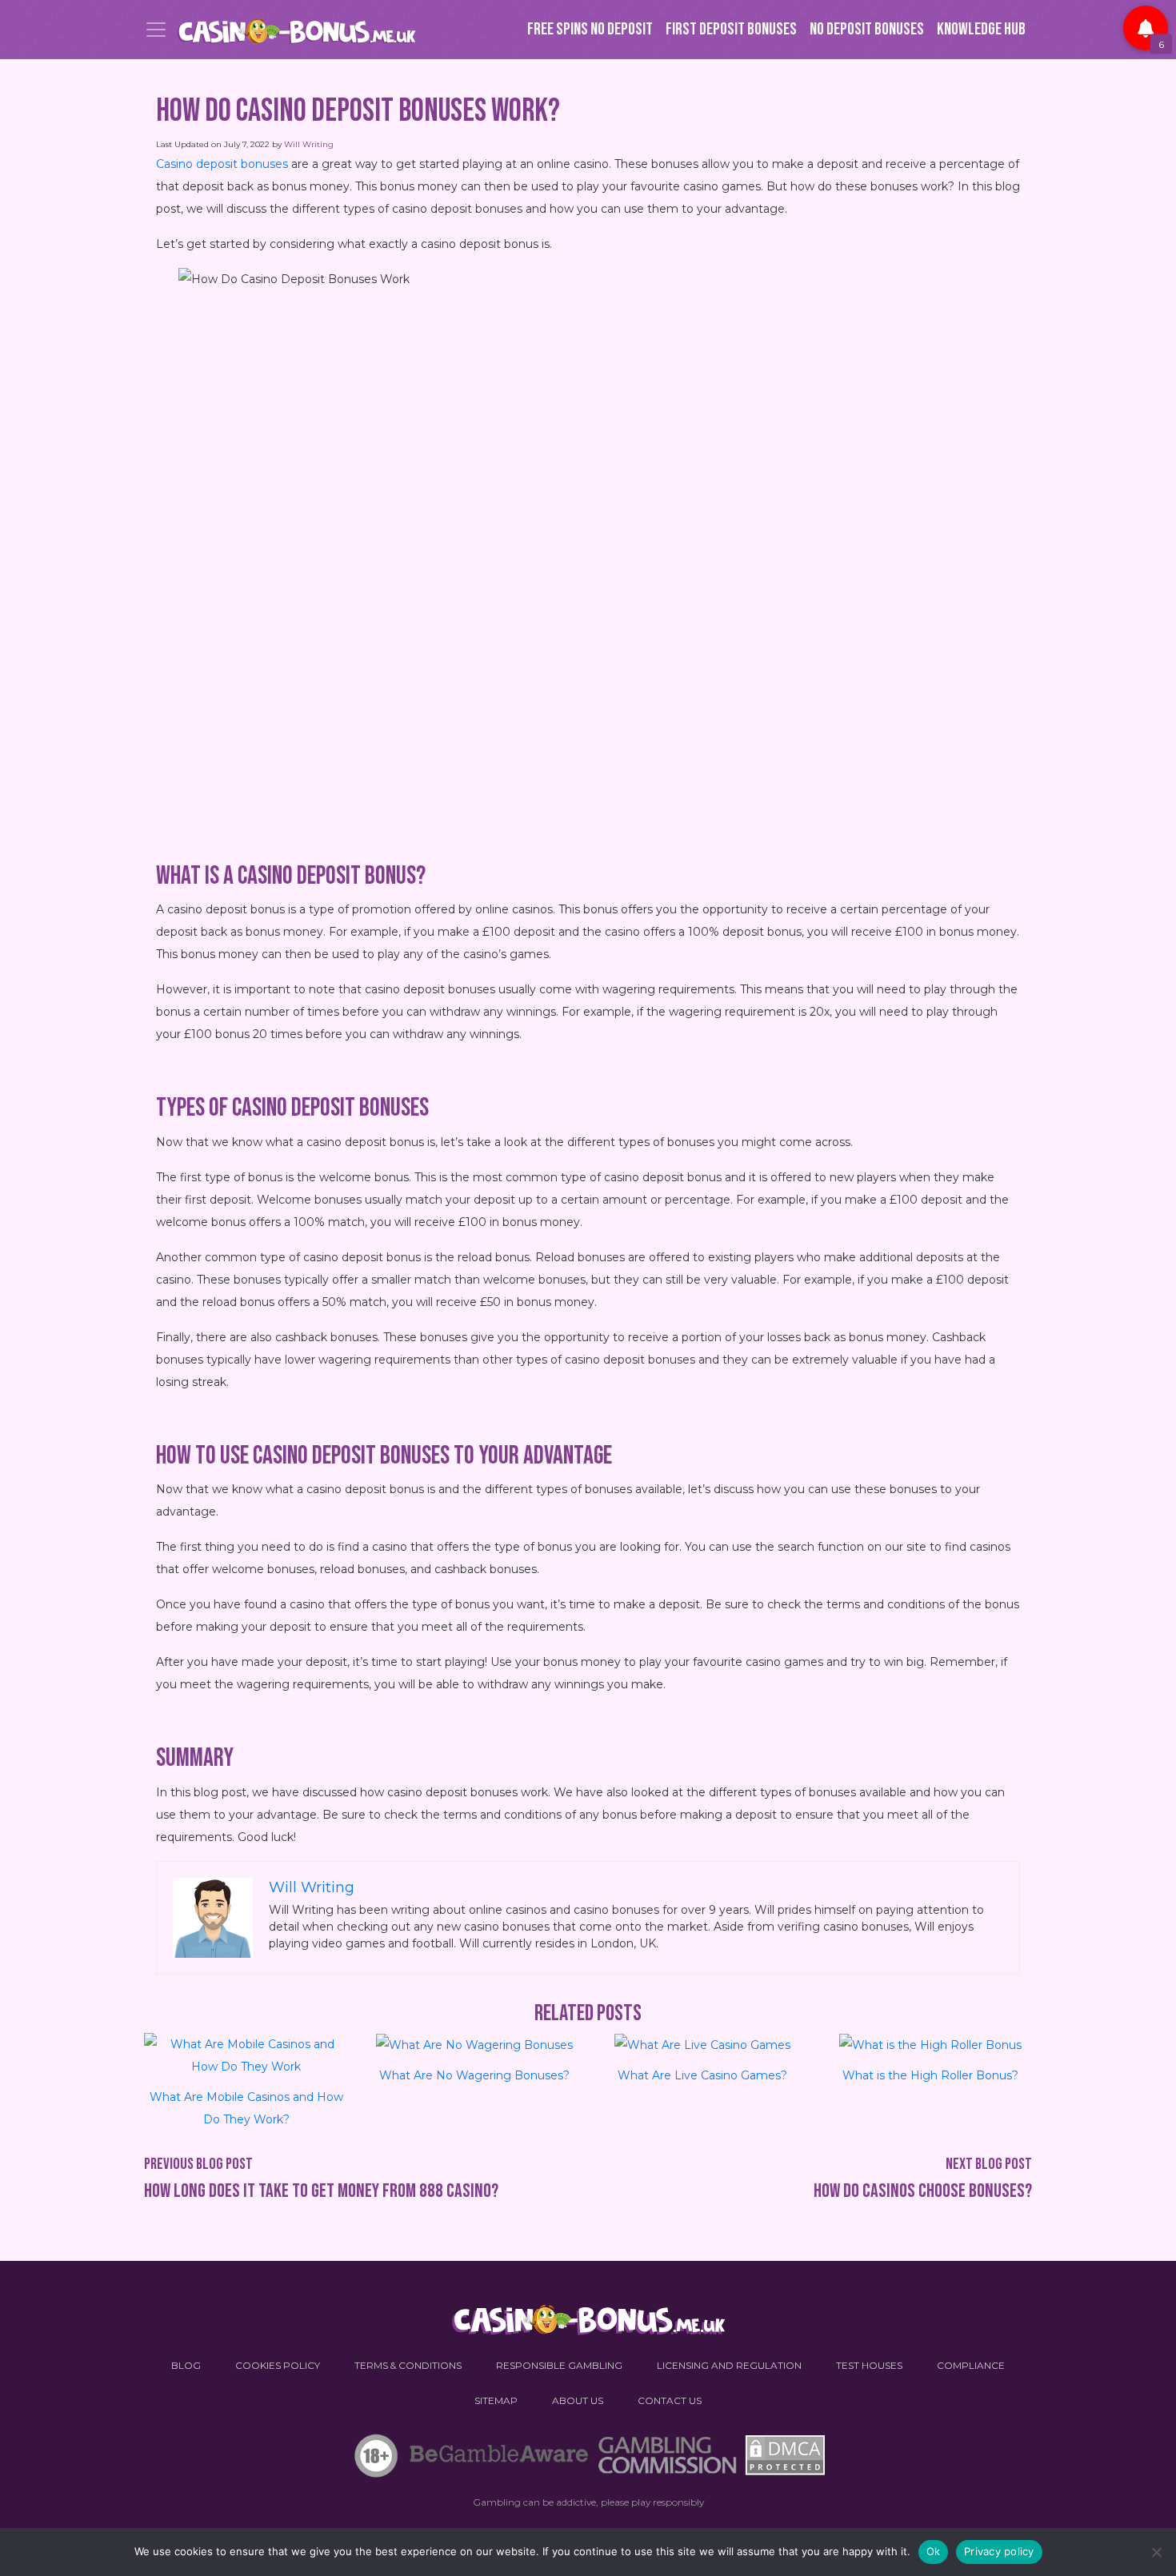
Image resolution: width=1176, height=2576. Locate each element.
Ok (934, 2551)
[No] (1156, 2552)
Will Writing (309, 144)
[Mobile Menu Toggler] (156, 30)
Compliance (971, 2365)
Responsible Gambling (559, 2365)
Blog (186, 2365)
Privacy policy (999, 2551)
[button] (1146, 28)
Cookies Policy (278, 2365)
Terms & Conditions (408, 2365)
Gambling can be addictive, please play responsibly (588, 2502)
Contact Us (670, 2400)
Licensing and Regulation (729, 2365)
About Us (578, 2400)
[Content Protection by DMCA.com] (783, 2459)
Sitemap (496, 2400)
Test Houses (869, 2365)
